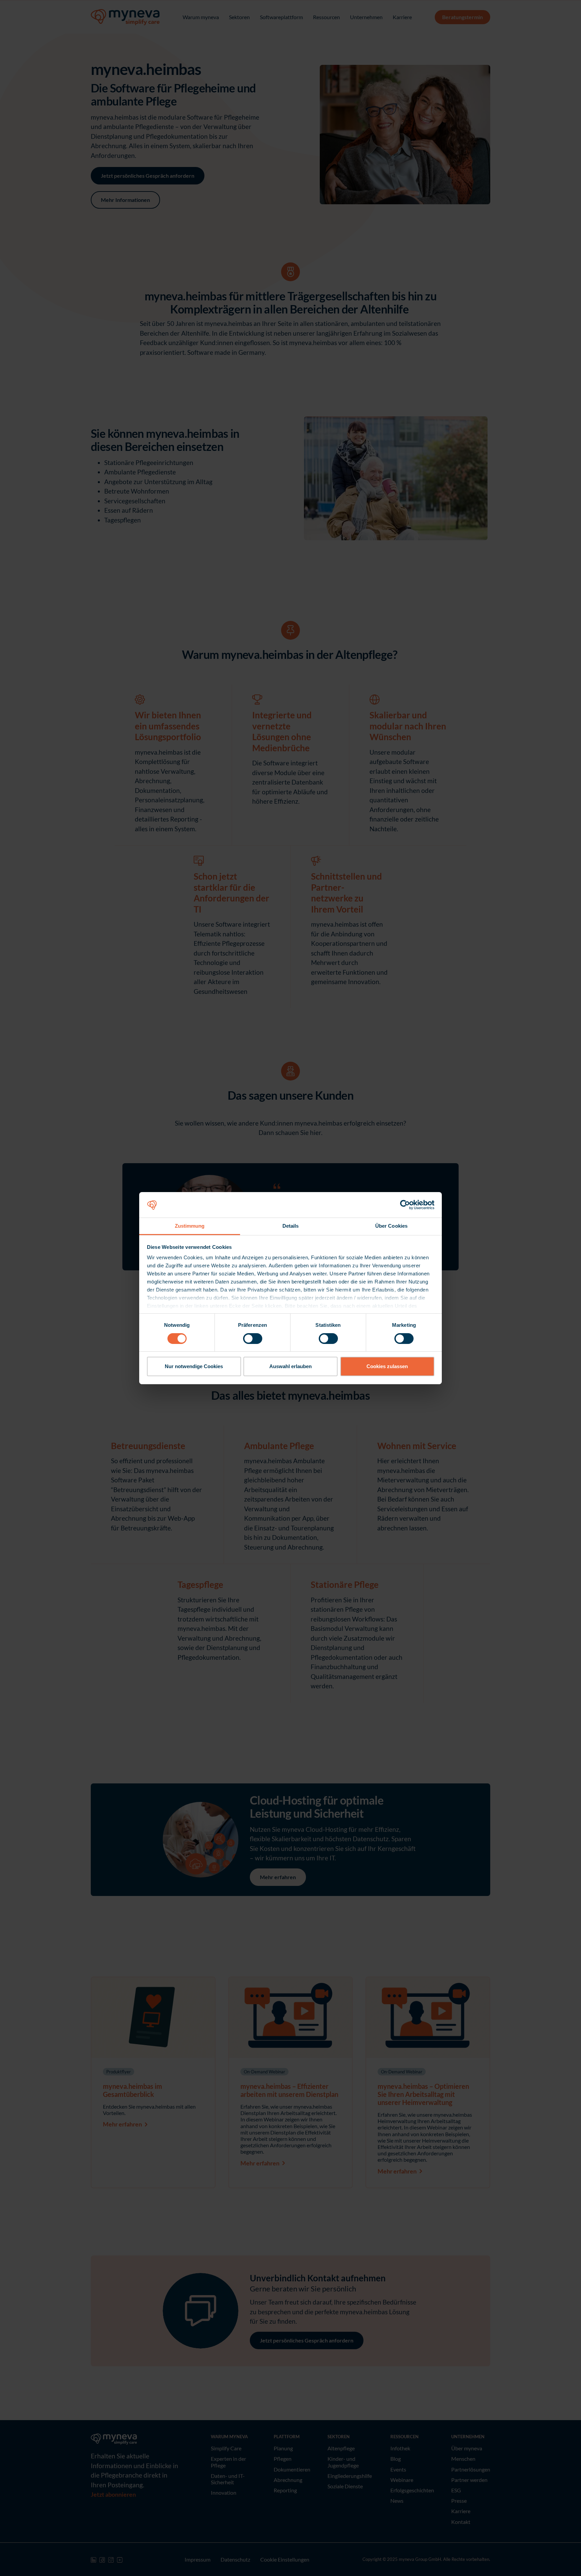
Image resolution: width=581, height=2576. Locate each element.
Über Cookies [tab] (391, 1226)
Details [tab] (291, 1226)
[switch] (253, 1339)
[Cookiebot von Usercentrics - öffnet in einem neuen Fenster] (405, 1205)
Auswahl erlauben (290, 1366)
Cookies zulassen (387, 1366)
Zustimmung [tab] (190, 1226)
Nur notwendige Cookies (194, 1366)
